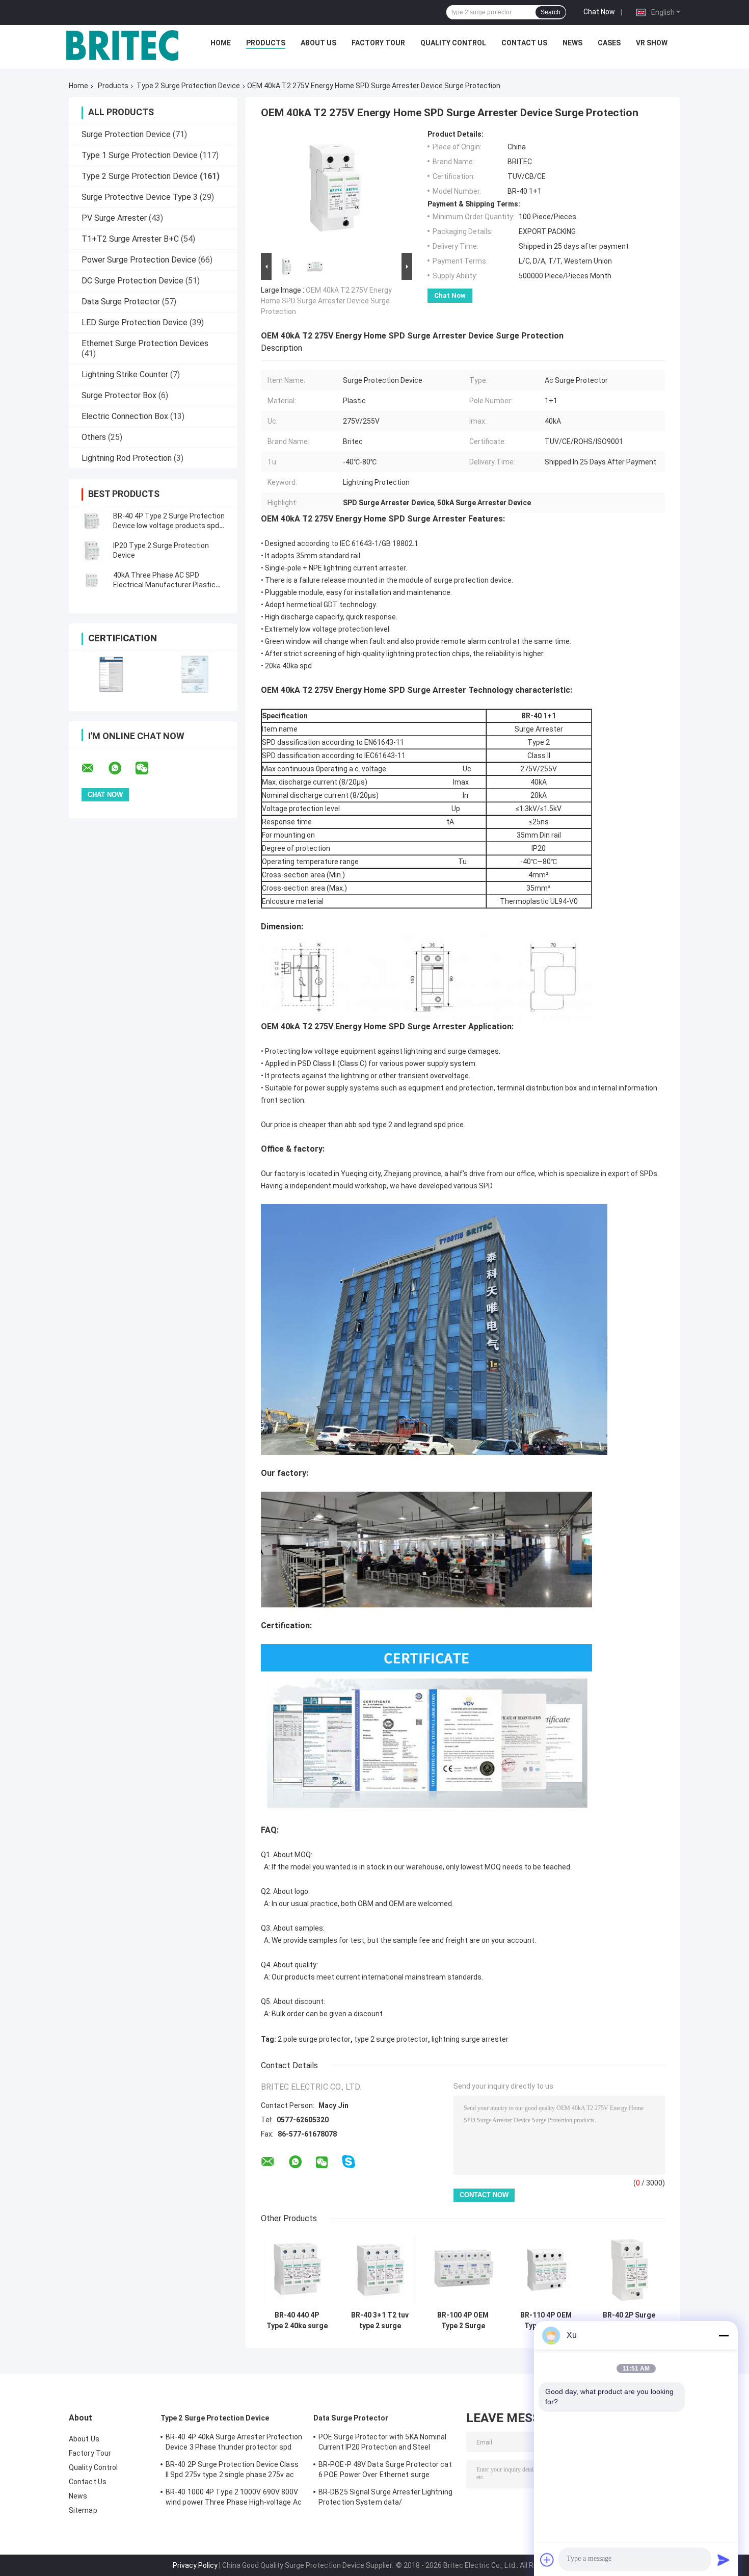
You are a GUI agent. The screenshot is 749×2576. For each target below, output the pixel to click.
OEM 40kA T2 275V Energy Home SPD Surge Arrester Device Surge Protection (326, 301)
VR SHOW (652, 43)
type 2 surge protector (391, 2039)
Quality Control (453, 43)
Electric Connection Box (125, 416)
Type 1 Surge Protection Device (140, 155)
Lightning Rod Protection (127, 458)
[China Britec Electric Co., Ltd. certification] (111, 674)
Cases (609, 43)
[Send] (724, 2560)
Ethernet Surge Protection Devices (145, 343)
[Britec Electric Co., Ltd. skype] (349, 2162)
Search (551, 12)
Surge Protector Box (119, 395)
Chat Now (599, 12)
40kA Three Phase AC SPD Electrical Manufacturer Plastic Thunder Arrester (164, 585)
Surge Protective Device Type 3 (140, 197)
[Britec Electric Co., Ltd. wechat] (148, 768)
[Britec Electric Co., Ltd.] (122, 45)
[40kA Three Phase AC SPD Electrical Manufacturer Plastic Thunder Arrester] (92, 580)
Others (94, 437)
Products (266, 43)
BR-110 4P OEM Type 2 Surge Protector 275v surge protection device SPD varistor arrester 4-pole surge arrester (546, 2321)
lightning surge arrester (470, 2039)
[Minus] (724, 2335)
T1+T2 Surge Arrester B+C (130, 239)
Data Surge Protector (121, 302)
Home (221, 43)
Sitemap (83, 2510)
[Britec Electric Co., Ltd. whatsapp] (121, 768)
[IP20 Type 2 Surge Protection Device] (92, 551)
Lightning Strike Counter (125, 374)
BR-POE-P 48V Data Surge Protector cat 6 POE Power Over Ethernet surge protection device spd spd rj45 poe (385, 2471)
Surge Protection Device (126, 134)
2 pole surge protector (314, 2039)
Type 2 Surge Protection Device (188, 86)
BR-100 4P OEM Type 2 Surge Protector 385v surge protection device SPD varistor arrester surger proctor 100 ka (463, 2321)
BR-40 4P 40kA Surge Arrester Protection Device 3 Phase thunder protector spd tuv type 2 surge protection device (234, 2443)
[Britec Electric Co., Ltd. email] (94, 768)
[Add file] (547, 2560)
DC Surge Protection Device (132, 281)
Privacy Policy (195, 2565)
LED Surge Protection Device (135, 322)
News (572, 43)
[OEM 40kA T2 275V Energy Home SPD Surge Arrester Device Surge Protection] (332, 190)
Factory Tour (378, 43)
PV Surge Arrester (114, 218)
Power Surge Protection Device (139, 260)
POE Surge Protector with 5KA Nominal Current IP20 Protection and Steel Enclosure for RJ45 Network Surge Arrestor (383, 2443)
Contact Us (524, 43)
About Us (318, 43)
